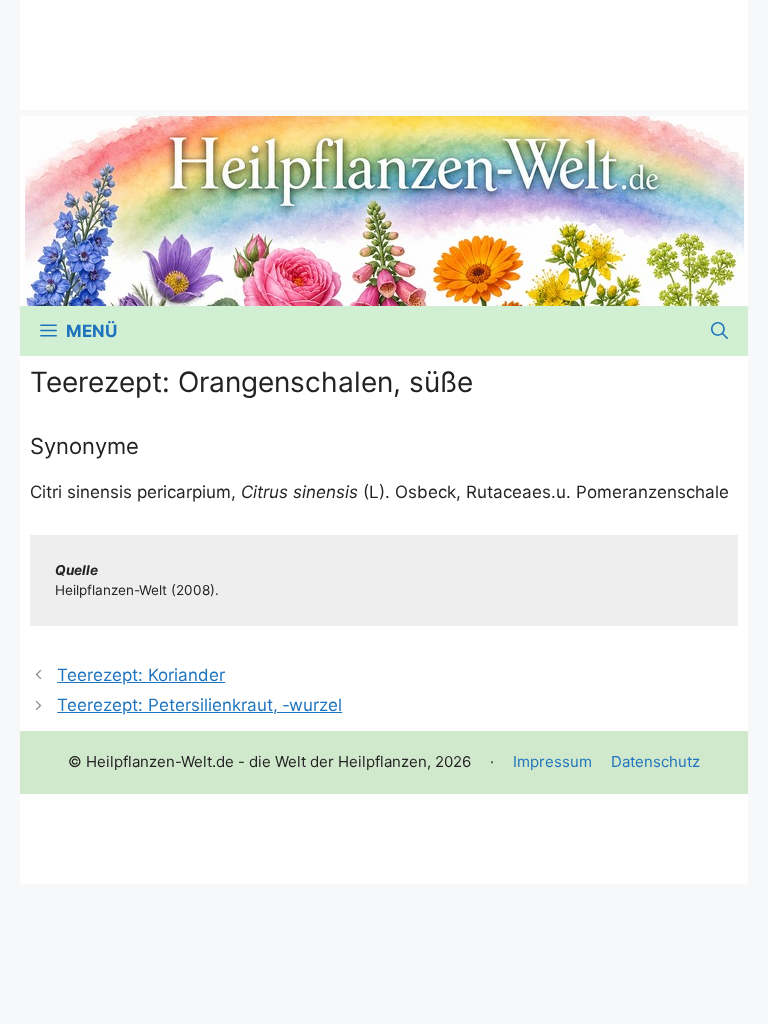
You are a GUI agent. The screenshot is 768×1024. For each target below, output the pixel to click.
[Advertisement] (384, 45)
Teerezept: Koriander (141, 675)
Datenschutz (655, 761)
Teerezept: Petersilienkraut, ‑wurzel (199, 705)
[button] (719, 331)
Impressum (552, 761)
